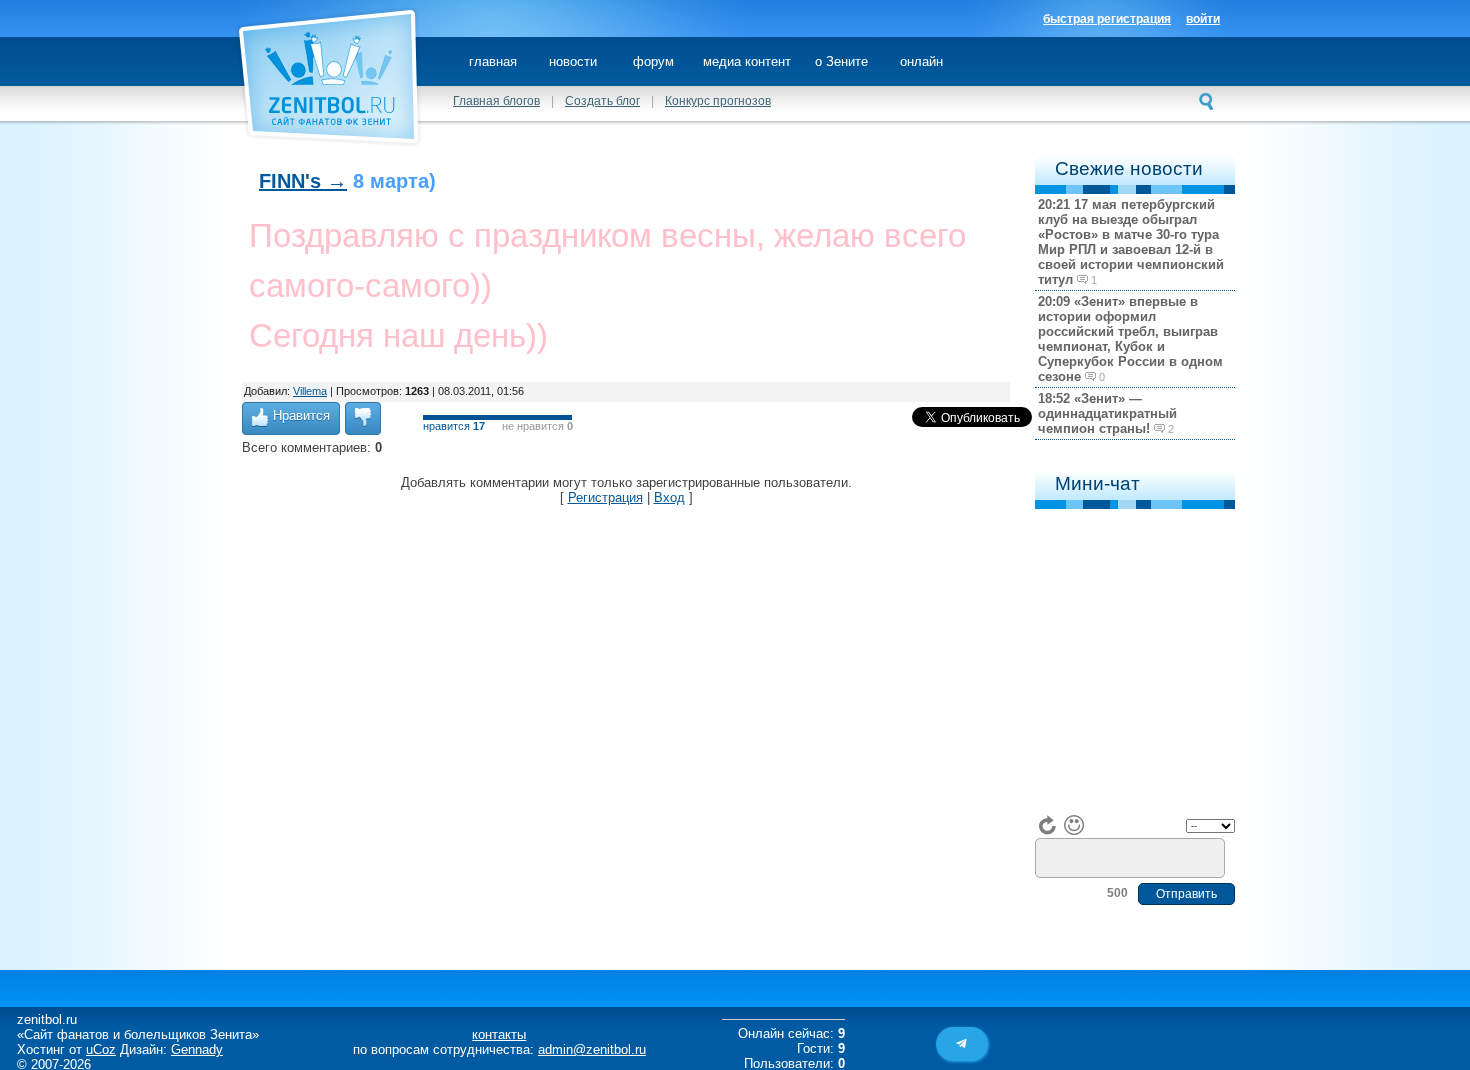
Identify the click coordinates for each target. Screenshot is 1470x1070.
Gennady (197, 1049)
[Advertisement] (606, 550)
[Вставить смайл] (1074, 825)
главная (493, 61)
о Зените (841, 61)
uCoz (101, 1049)
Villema (310, 391)
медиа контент (747, 61)
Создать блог (602, 101)
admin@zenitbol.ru (592, 1049)
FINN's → (303, 181)
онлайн (921, 61)
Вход (669, 497)
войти (1203, 19)
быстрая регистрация (1107, 19)
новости (573, 61)
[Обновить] (1048, 825)
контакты (499, 1034)
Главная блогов (496, 101)
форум (653, 61)
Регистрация (605, 497)
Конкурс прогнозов (718, 101)
